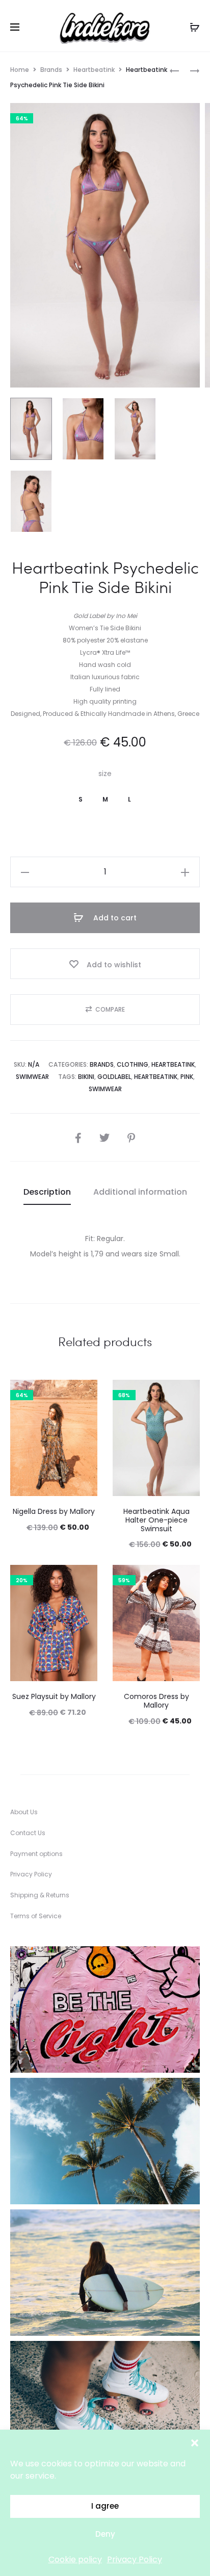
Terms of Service (36, 1916)
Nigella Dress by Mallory (54, 1511)
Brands (51, 70)
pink (187, 1077)
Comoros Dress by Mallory (156, 1701)
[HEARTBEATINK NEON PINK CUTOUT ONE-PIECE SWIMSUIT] (174, 70)
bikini (86, 1077)
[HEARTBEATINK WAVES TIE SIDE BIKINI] (190, 70)
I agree (105, 2506)
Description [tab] (47, 1192)
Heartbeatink (94, 70)
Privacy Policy (135, 2559)
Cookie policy (75, 2559)
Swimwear (32, 1077)
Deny (105, 2534)
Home (20, 70)
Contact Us (28, 1833)
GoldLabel (114, 1077)
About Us (24, 1812)
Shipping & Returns (40, 1895)
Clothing (133, 1064)
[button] (195, 2442)
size (105, 774)
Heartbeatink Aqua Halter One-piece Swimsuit (156, 1520)
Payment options (36, 1854)
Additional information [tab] (140, 1192)
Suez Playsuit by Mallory (54, 1696)
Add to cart (114, 918)
